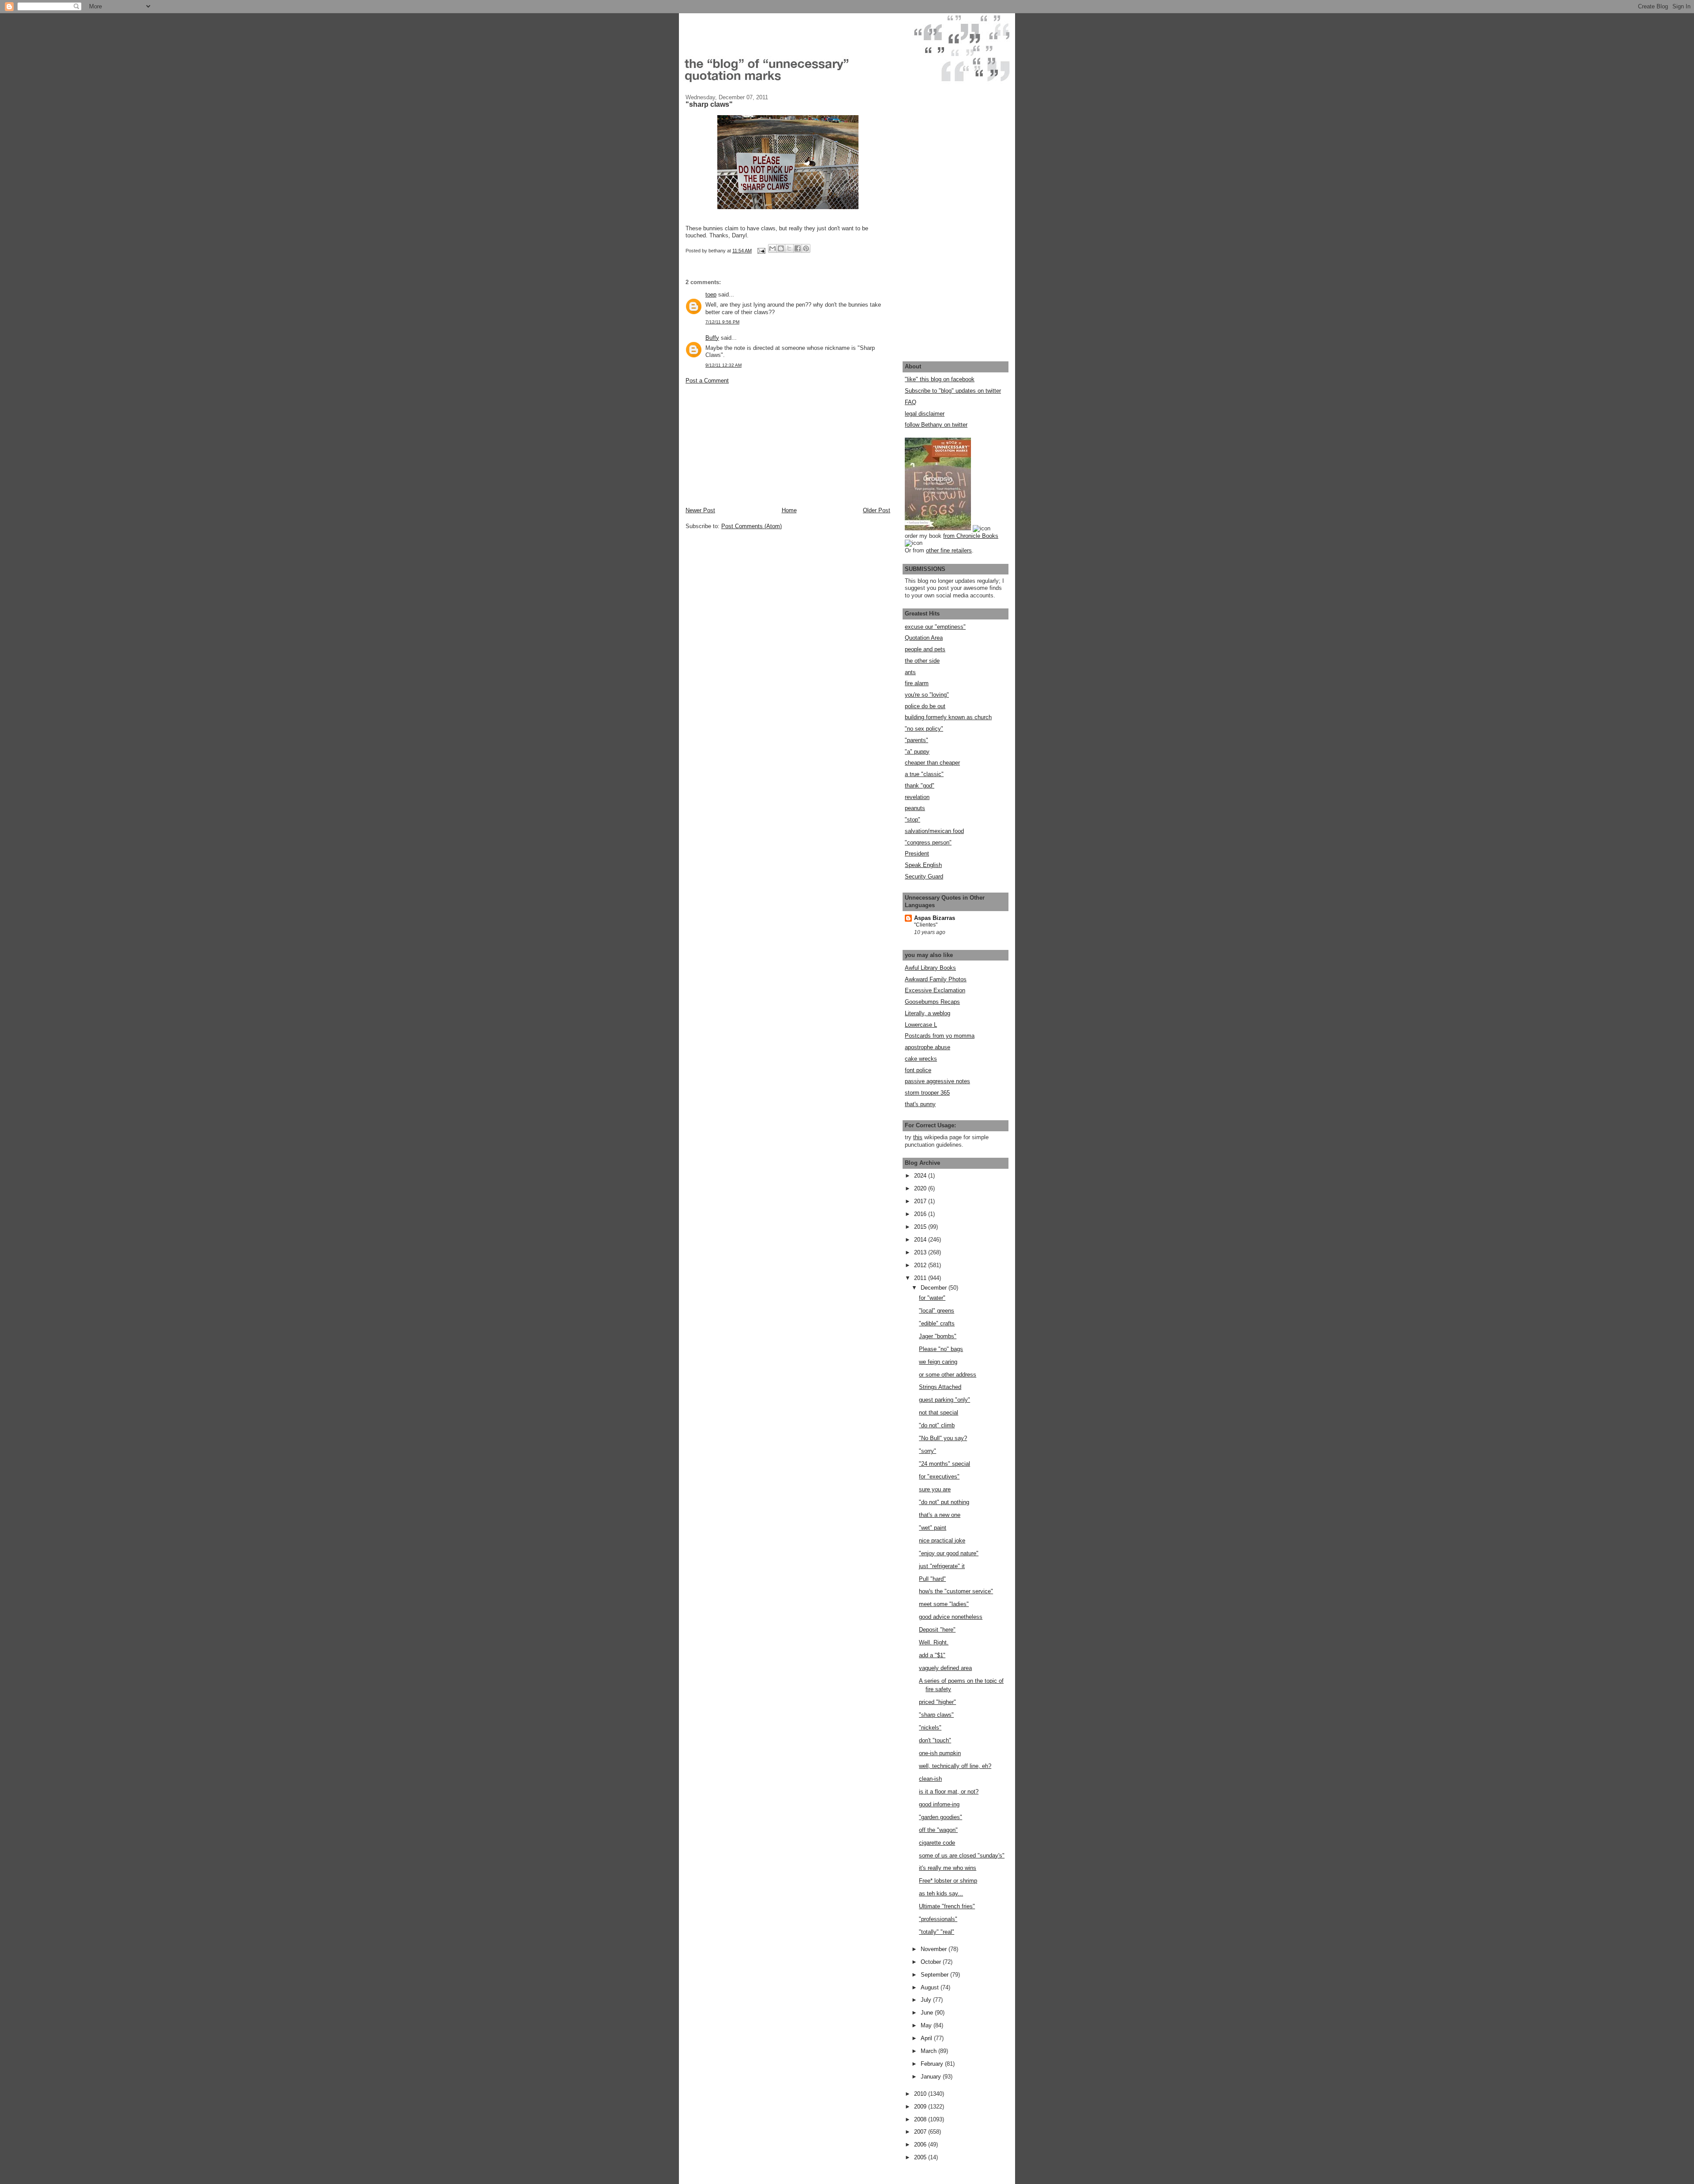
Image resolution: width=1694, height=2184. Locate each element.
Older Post (877, 510)
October (932, 1962)
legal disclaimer (925, 414)
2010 (921, 2094)
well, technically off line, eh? (955, 1766)
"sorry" (928, 1451)
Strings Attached (940, 1387)
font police (918, 1070)
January (932, 2077)
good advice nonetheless (951, 1617)
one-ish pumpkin (940, 1753)
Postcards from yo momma (940, 1036)
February (933, 2064)
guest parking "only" (944, 1400)
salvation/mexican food (934, 831)
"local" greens (937, 1311)
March (929, 2051)
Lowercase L (921, 1025)
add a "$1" (932, 1655)
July (927, 2000)
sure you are (935, 1489)
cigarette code (937, 1843)
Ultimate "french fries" (947, 1906)
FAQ (911, 402)
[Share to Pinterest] (806, 248)
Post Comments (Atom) (751, 526)
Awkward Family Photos (936, 979)
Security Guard (924, 876)
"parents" (916, 740)
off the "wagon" (938, 1830)
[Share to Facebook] (798, 248)
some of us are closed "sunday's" (962, 1856)
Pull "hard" (932, 1579)
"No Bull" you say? (943, 1438)
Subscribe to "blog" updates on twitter (953, 391)
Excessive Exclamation (935, 990)
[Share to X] (789, 248)
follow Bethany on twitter (936, 425)
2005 (921, 2157)
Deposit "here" (937, 1630)
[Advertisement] (752, 445)
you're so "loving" (927, 695)
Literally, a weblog (928, 1013)
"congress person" (928, 842)
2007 (921, 2132)
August (931, 1987)
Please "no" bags (941, 1349)
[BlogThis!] (781, 248)
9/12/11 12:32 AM (723, 365)
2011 (921, 1278)
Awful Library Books (930, 968)
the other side (922, 661)
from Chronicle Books (971, 536)
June (928, 2013)
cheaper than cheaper (932, 763)
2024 (921, 1176)
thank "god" (920, 786)
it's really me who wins (948, 1868)
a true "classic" (924, 774)
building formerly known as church (948, 717)
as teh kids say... (941, 1893)
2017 (921, 1201)
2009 (921, 2107)
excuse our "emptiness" (935, 627)
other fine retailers (949, 550)
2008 (921, 2119)
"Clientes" (926, 925)
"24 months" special (944, 1464)
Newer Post (700, 510)
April (927, 2038)
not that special (939, 1413)
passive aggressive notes (937, 1081)
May (927, 2025)
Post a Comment (707, 381)
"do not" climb (937, 1425)
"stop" (913, 820)
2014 (921, 1240)
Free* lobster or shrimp (948, 1881)
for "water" (932, 1298)
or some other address (948, 1375)
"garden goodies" (941, 1817)
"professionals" (938, 1919)
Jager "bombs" (938, 1336)
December (935, 1288)
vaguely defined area (945, 1668)
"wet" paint (933, 1528)
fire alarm (917, 683)
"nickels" (930, 1728)
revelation (917, 797)
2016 (921, 1214)
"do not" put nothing (944, 1502)
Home (789, 510)
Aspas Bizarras (935, 918)
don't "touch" (935, 1740)
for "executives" (939, 1477)
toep (711, 295)
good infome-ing (939, 1804)
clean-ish (930, 1779)
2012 (921, 1265)
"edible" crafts (937, 1323)
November (935, 1949)
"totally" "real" (937, 1932)
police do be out (925, 706)
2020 (921, 1188)
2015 (921, 1227)
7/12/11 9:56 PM (722, 322)
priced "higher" (937, 1702)
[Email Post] (761, 251)
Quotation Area (924, 638)
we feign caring (938, 1362)
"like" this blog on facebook (940, 379)
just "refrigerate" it (942, 1566)
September (935, 1975)
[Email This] (772, 248)
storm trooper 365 (927, 1093)
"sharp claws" (936, 1715)
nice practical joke (942, 1540)
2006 (921, 2145)
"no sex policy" (924, 729)
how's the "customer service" (956, 1591)
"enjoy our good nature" (949, 1553)
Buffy (712, 338)
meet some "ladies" (944, 1604)
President (917, 854)
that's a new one (940, 1515)
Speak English (923, 865)
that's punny (920, 1104)
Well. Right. (934, 1642)
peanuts (915, 808)
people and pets (925, 649)
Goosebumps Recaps (932, 1002)
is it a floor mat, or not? (949, 1792)
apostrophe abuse (928, 1047)
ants (910, 672)
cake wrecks (921, 1059)
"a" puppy (917, 752)
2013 (921, 1252)
